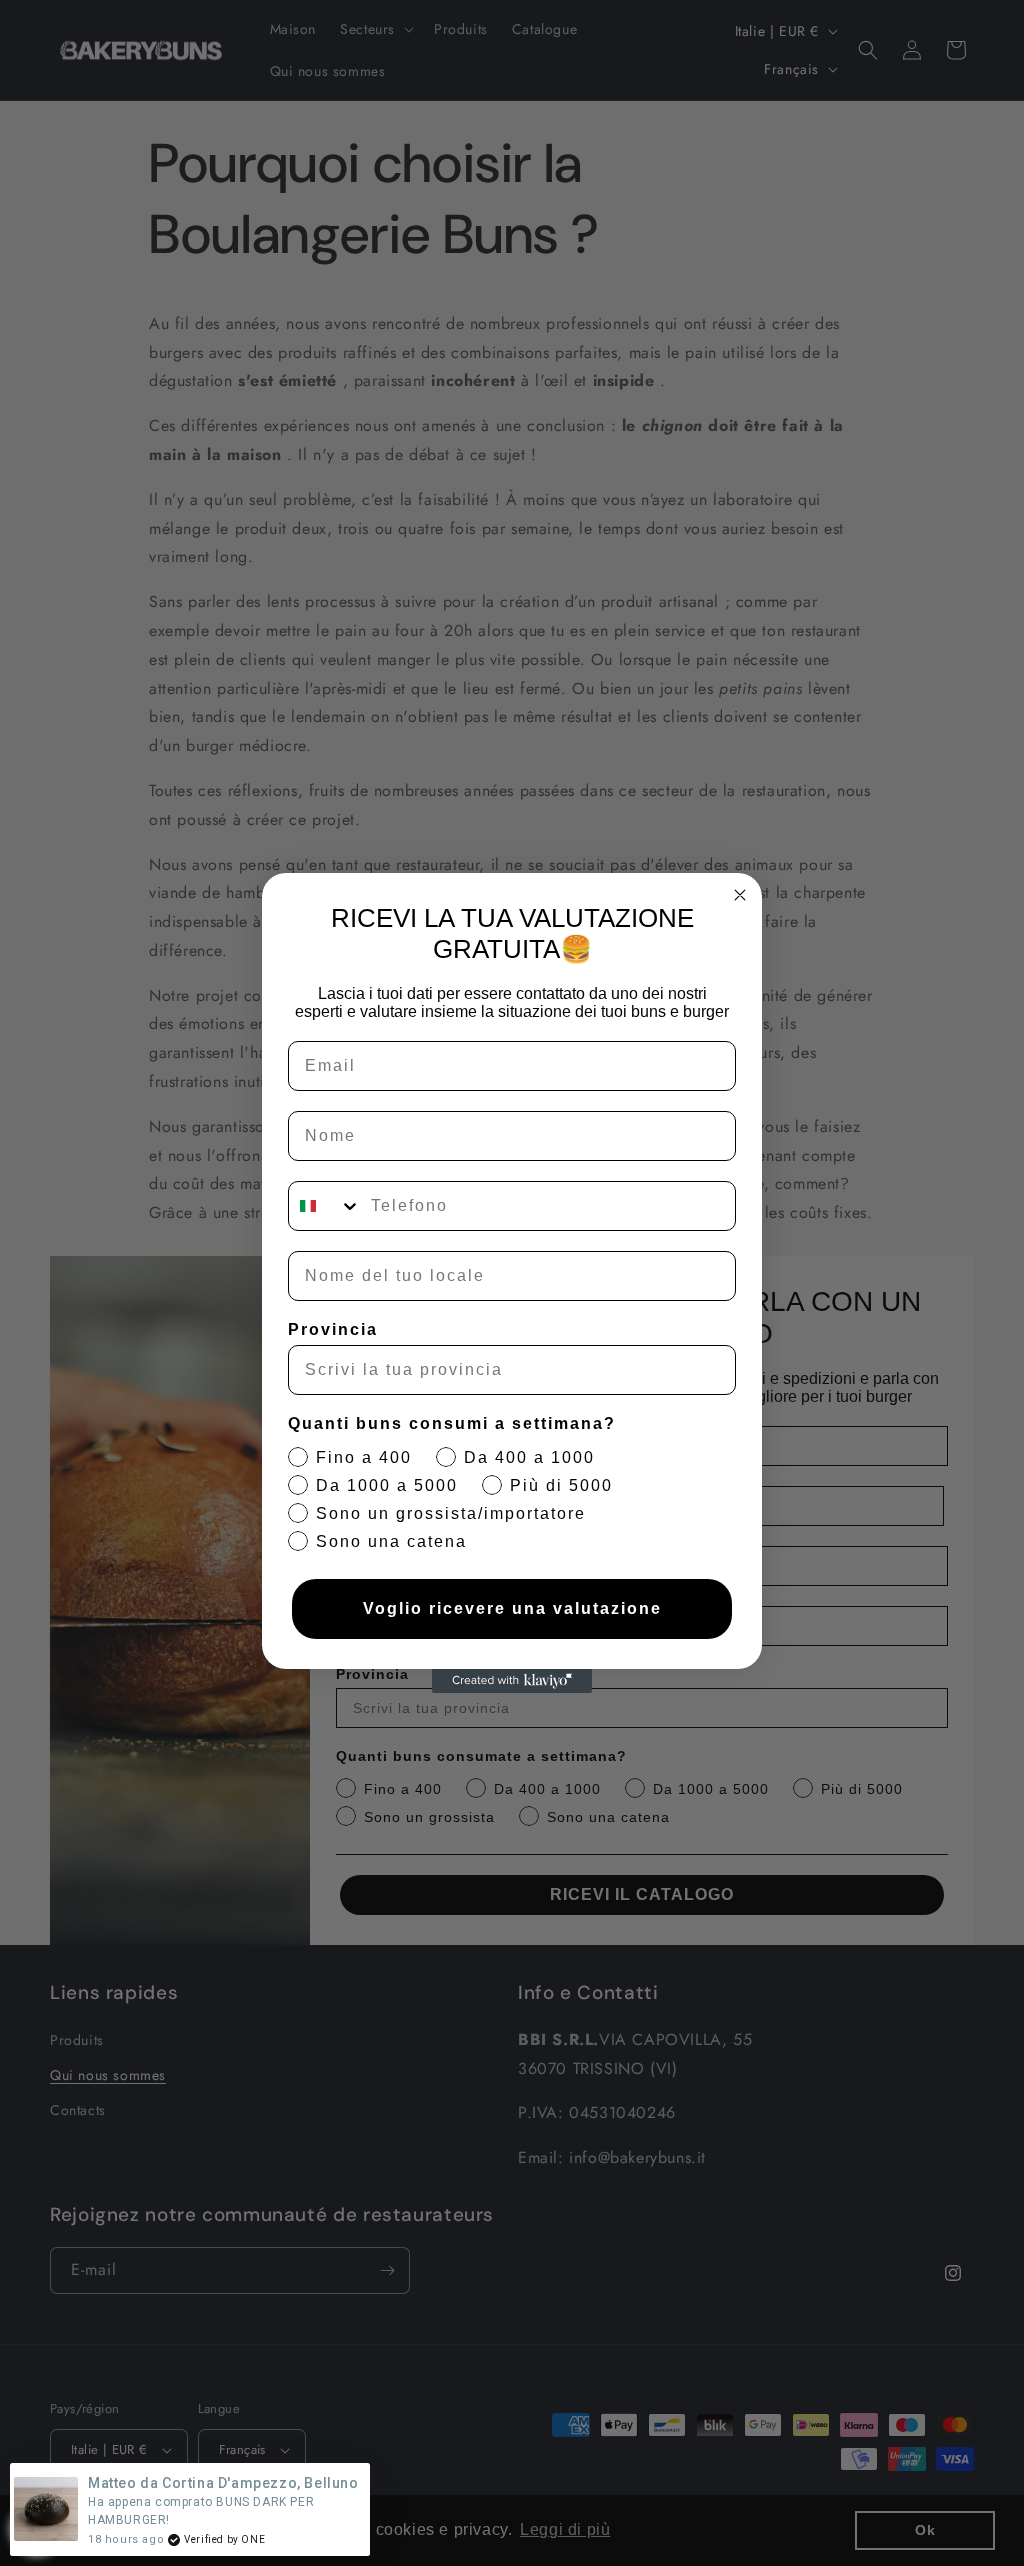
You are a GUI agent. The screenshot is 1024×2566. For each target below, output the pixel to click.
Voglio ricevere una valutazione (512, 1608)
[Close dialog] (740, 895)
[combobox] (325, 1206)
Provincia (333, 1329)
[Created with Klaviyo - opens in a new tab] (512, 1681)
